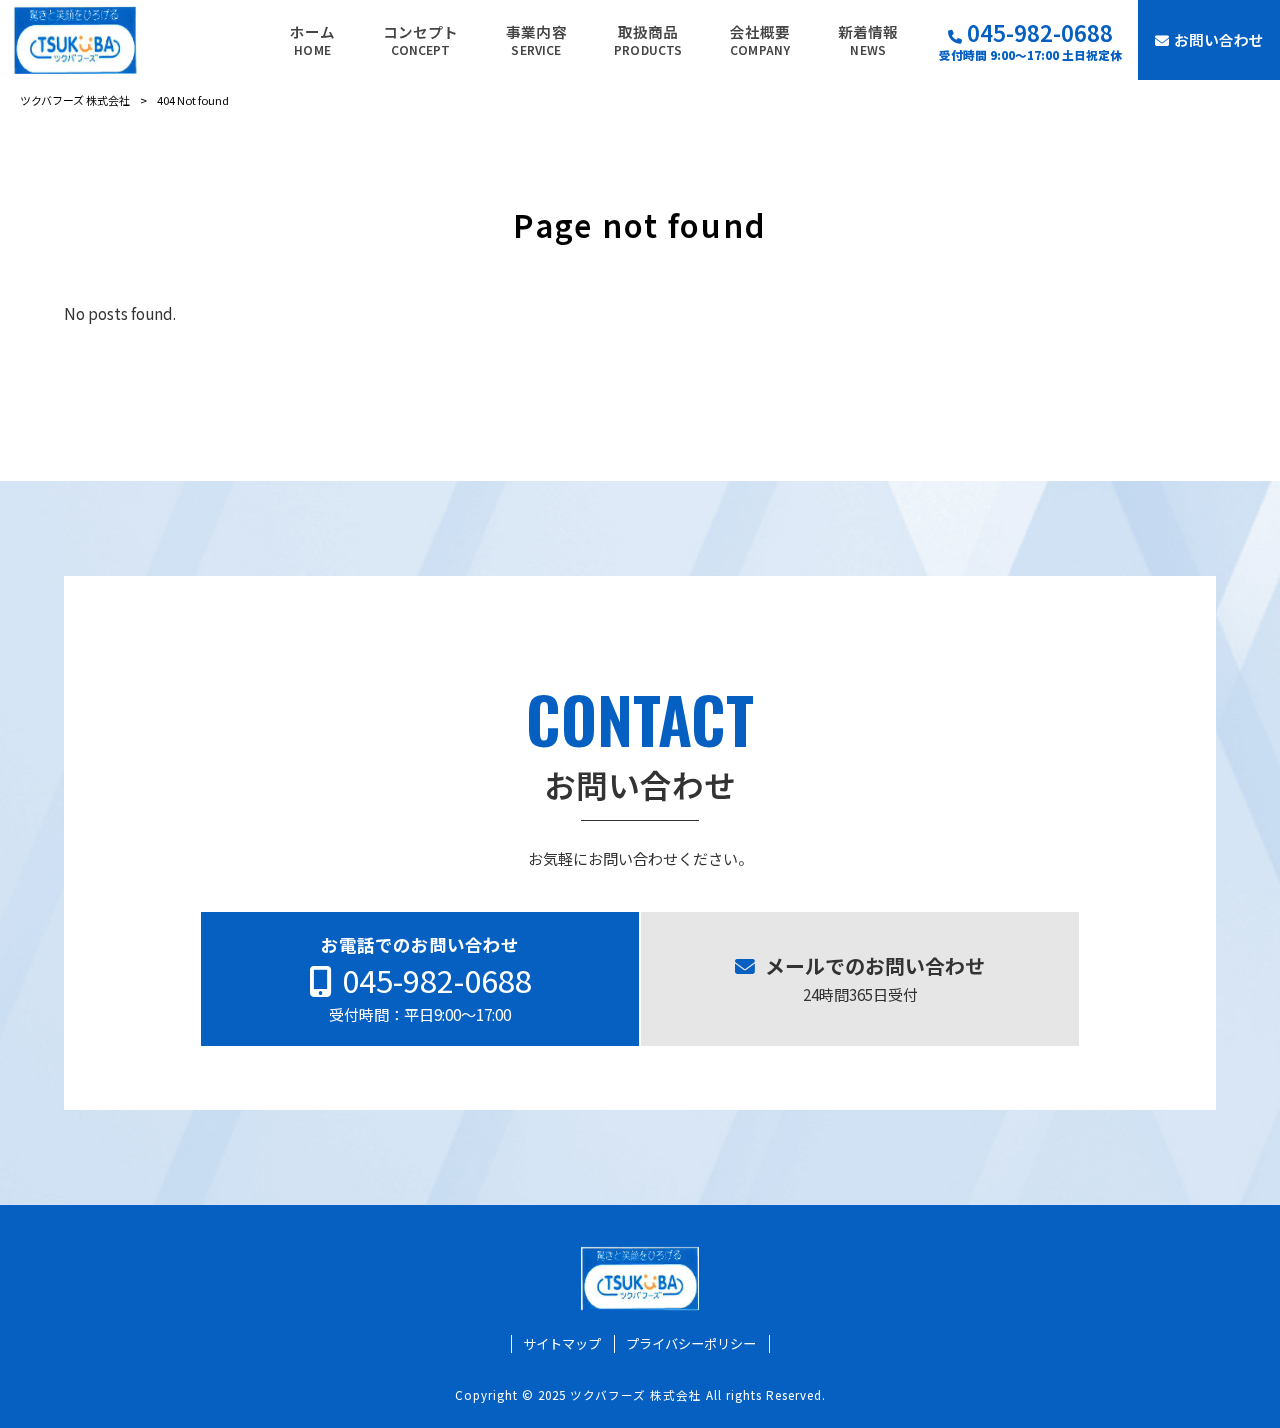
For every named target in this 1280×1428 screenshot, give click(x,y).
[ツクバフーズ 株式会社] (75, 39)
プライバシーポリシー (691, 1344)
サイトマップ (562, 1344)
